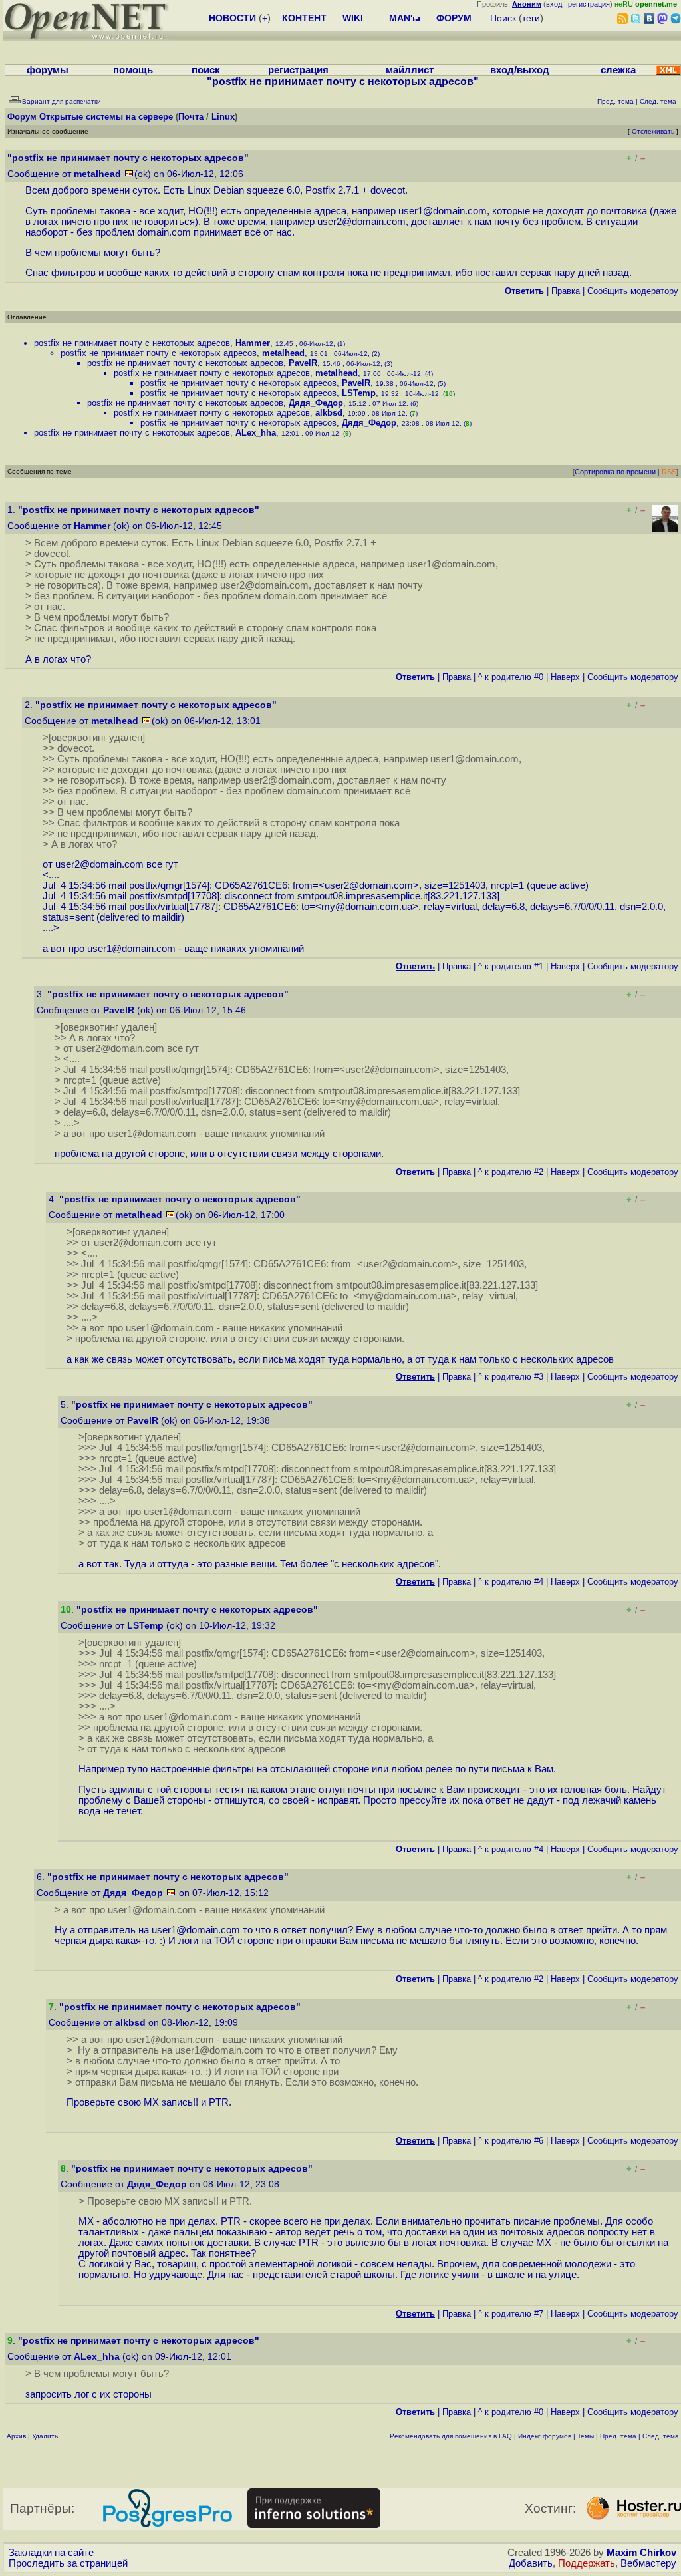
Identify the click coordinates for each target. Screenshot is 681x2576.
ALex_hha (256, 433)
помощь (133, 70)
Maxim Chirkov (641, 2553)
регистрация (589, 4)
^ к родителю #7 (511, 2314)
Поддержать (587, 2563)
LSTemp (359, 393)
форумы (48, 70)
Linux (223, 117)
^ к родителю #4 (511, 1582)
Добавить (531, 2563)
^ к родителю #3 (511, 1377)
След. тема (661, 2436)
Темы (586, 2436)
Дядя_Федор (316, 403)
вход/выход (520, 70)
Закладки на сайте (51, 2553)
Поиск (503, 18)
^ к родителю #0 (511, 677)
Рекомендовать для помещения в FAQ (451, 2436)
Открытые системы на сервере (106, 117)
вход (554, 4)
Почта (191, 117)
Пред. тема (618, 2436)
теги (531, 18)
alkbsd (329, 413)
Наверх (565, 677)
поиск (206, 70)
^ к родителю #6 (511, 2141)
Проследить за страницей (68, 2563)
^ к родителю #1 (511, 966)
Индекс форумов (545, 2436)
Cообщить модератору (633, 291)
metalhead (97, 174)
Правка (566, 291)
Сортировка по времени (615, 472)
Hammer (253, 343)
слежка (618, 70)
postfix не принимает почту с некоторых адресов (132, 343)
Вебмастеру (648, 2563)
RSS (669, 472)
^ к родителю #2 (511, 1172)
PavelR (303, 363)
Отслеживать (653, 131)
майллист (410, 70)
